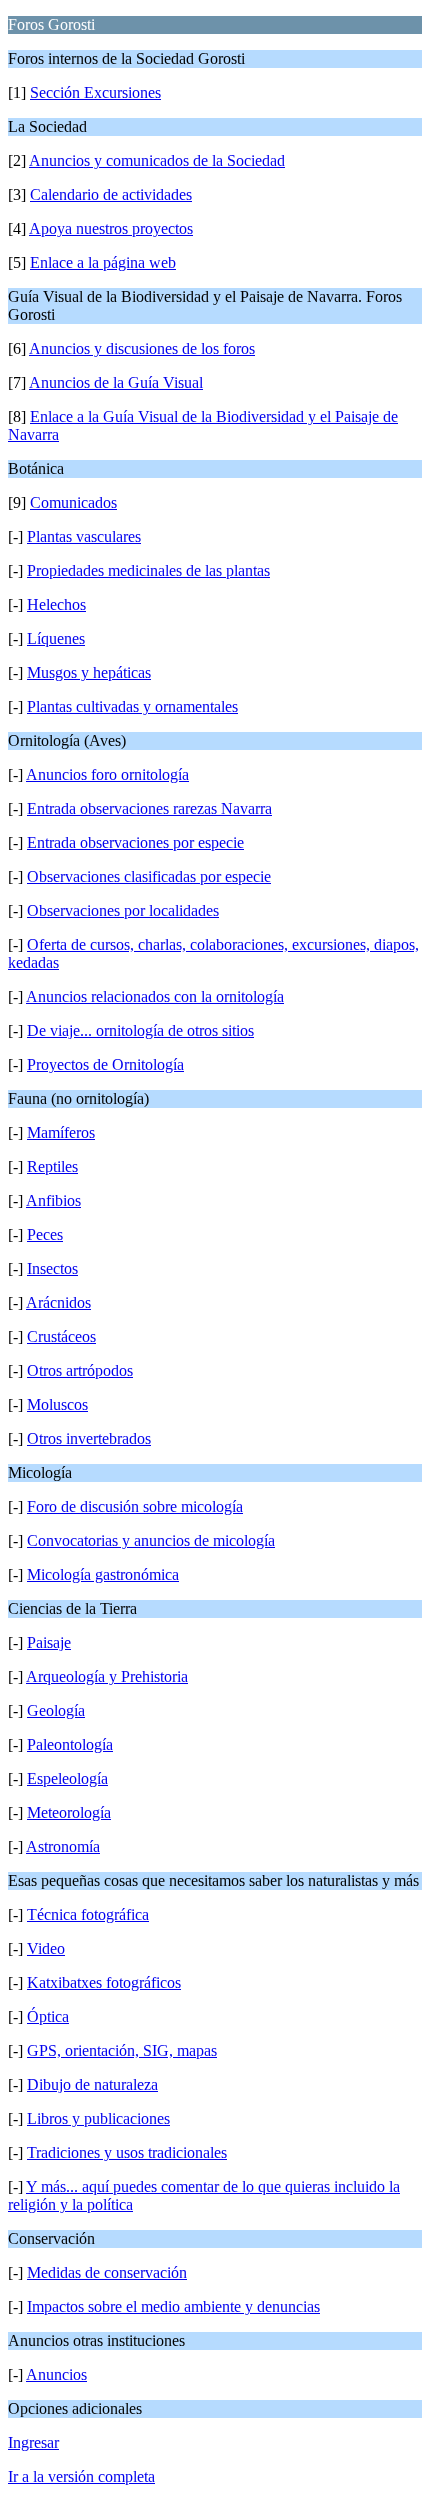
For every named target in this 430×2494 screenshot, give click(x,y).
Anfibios (53, 1200)
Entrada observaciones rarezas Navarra (149, 808)
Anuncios (56, 2374)
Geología (56, 1710)
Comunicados (73, 502)
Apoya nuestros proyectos (111, 228)
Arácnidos (58, 1302)
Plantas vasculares (84, 536)
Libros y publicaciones (98, 2118)
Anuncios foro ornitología (107, 774)
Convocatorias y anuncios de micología (151, 1540)
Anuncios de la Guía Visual (116, 382)
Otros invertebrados (89, 1438)
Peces (45, 1234)
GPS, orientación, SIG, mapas (122, 2050)
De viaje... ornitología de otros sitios (140, 1030)
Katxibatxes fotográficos (104, 1982)
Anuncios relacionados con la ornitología (155, 996)
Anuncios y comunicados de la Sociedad (157, 160)
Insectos (52, 1268)
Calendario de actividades (111, 194)
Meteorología (69, 1812)
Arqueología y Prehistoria (107, 1676)
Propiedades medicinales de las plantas (148, 570)
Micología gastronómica (103, 1574)
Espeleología (67, 1778)
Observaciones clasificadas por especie (149, 876)
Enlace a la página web (103, 262)
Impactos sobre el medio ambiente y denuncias (173, 2306)
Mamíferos (61, 1132)
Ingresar (33, 2442)
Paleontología (70, 1744)
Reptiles (52, 1166)
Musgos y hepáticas (89, 672)
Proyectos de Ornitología (105, 1064)
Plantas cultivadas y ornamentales (132, 706)
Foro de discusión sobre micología (135, 1506)
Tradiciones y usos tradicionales (127, 2152)
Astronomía (63, 1846)
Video (46, 1948)
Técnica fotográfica (88, 1914)
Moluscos (57, 1404)
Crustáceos (61, 1336)
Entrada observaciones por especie (135, 842)
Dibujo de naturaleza (92, 2084)
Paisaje (49, 1642)
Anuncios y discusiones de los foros (142, 348)
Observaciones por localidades (123, 910)
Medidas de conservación (107, 2272)
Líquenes (56, 638)
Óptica (48, 2016)
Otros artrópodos (80, 1370)
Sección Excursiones (95, 92)
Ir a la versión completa (81, 2476)
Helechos (56, 604)
